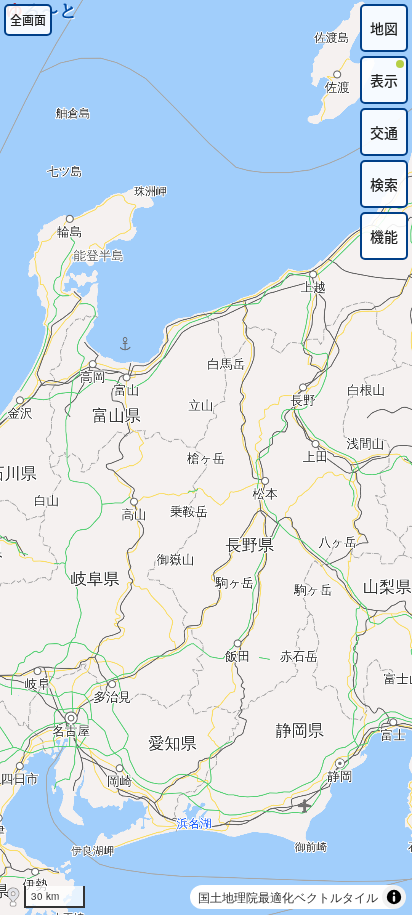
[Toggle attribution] (394, 897)
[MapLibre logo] (13, 897)
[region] (206, 457)
